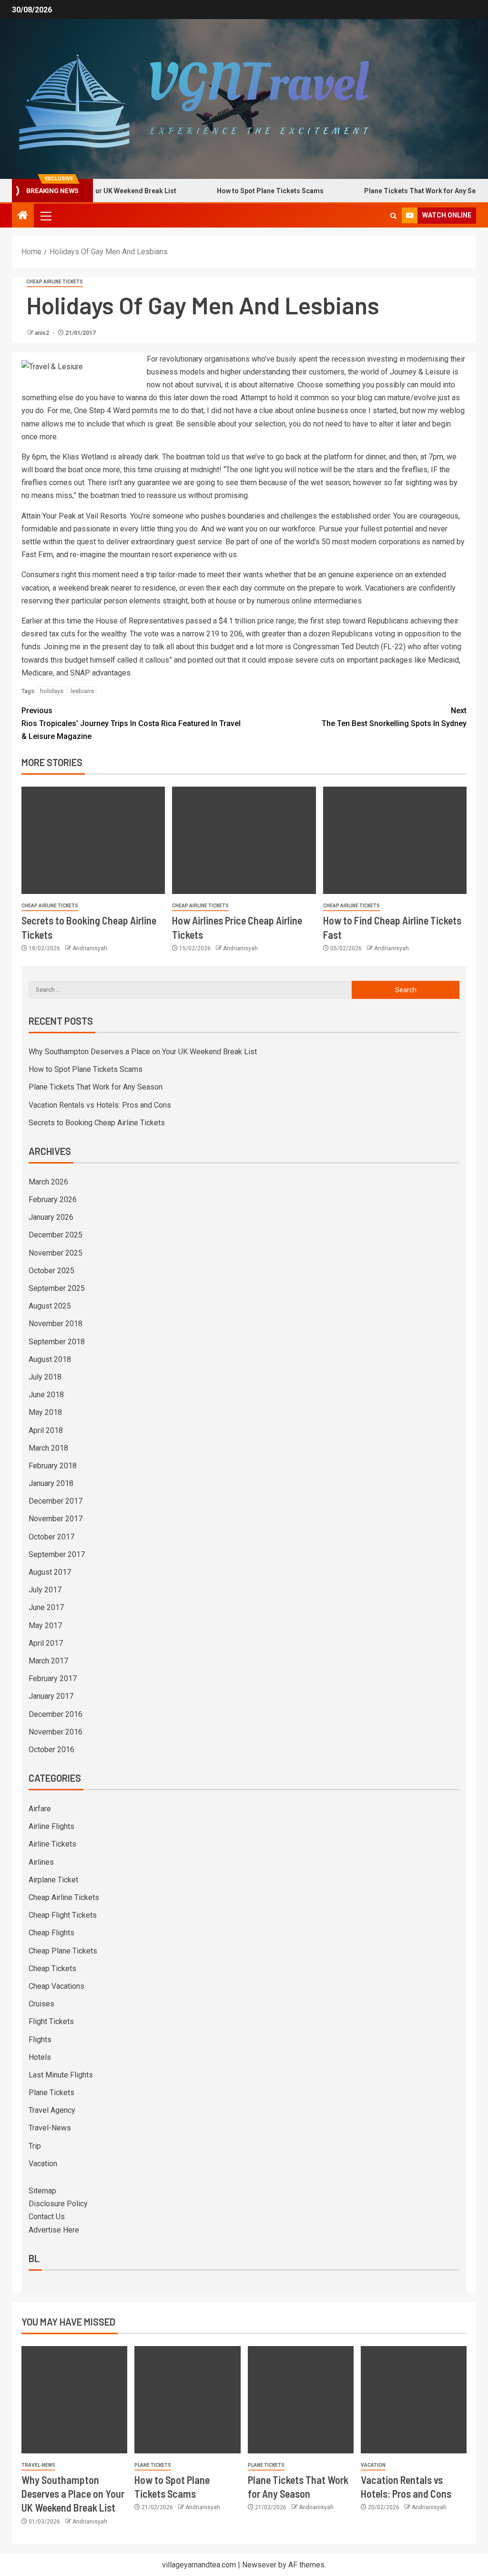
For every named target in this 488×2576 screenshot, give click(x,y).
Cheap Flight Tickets (63, 1915)
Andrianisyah (90, 948)
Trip (35, 2146)
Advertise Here (54, 2230)
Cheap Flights (51, 1933)
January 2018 (51, 1483)
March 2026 (48, 1182)
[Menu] (45, 216)
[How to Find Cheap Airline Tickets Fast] (395, 840)
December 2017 (56, 1501)
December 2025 (56, 1235)
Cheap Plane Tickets (63, 1951)
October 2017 (51, 1537)
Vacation (43, 2164)
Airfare (40, 1809)
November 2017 (56, 1519)
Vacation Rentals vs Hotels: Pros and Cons (100, 1105)
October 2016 (51, 1750)
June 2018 (46, 1395)
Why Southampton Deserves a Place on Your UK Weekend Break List (143, 1052)
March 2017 (48, 1661)
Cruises (41, 2004)
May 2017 (45, 1626)
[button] (45, 216)
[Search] (393, 216)
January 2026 (51, 1217)
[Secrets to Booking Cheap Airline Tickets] (93, 840)
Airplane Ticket (53, 1880)
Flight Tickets (51, 2021)
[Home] (23, 216)
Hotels (40, 2057)
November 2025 (56, 1253)
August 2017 (50, 1572)
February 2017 (53, 1678)
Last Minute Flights (61, 2075)
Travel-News (50, 2128)
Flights (40, 2040)
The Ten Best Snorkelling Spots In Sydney (394, 717)
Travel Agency (52, 2110)
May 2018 (45, 1412)
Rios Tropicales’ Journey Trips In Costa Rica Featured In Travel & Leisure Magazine (131, 723)
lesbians (82, 691)
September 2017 (57, 1554)
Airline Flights (51, 1826)
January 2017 (51, 1696)
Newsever (259, 2565)
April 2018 (46, 1430)
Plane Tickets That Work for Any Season (399, 191)
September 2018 (57, 1342)
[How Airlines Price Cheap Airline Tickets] (244, 840)
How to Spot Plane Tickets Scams (242, 191)
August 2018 (50, 1359)
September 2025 (57, 1288)
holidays (52, 691)
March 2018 (48, 1448)
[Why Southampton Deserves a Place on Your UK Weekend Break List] (74, 2400)
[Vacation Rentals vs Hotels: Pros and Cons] (414, 2400)
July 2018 (45, 1377)
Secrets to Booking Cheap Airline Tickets (97, 1123)
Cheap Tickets (52, 1968)
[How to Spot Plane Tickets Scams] (187, 2400)
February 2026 (53, 1200)
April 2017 (46, 1643)
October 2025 (51, 1271)
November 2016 (56, 1732)
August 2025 (50, 1306)
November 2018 (56, 1324)
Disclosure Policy (58, 2204)
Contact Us (47, 2217)
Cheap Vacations (56, 1986)
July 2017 (45, 1590)
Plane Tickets (51, 2093)
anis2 (43, 333)
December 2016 (56, 1714)
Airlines (41, 1862)
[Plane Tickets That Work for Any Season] (301, 2400)
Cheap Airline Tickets (55, 282)
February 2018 (53, 1466)
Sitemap (42, 2191)
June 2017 (46, 1607)
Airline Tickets (52, 1844)
